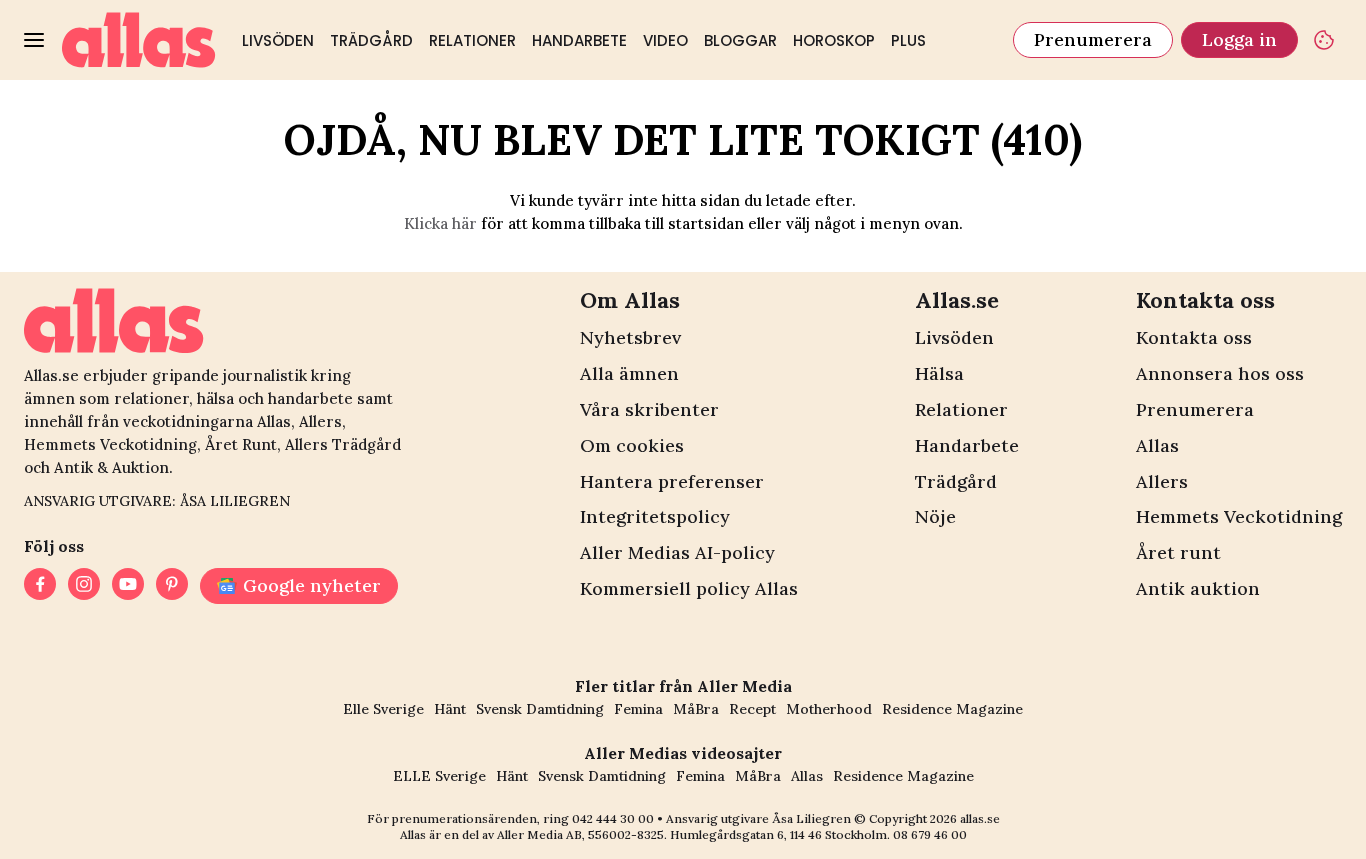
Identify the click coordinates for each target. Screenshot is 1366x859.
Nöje (935, 516)
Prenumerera (1093, 39)
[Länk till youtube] (128, 586)
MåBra (696, 709)
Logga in (1239, 39)
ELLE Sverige (439, 776)
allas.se (980, 818)
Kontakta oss (1194, 337)
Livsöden (278, 40)
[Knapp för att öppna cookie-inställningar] (1324, 40)
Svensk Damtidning (540, 709)
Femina (638, 709)
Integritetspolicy (655, 516)
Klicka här (440, 223)
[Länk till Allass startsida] (139, 40)
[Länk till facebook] (40, 586)
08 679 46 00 (930, 834)
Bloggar (740, 40)
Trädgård (371, 40)
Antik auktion (1198, 588)
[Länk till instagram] (84, 586)
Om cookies (632, 445)
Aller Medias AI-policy (677, 552)
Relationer (472, 40)
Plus (908, 40)
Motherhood (829, 709)
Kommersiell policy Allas (689, 588)
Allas (1157, 445)
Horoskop (834, 40)
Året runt (1178, 552)
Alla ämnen (629, 373)
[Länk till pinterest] (172, 586)
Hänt (450, 709)
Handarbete (579, 40)
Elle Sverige (383, 709)
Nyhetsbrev (630, 337)
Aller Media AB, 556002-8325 (580, 834)
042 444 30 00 (613, 818)
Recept (752, 709)
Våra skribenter (649, 409)
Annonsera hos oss (1220, 373)
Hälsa (939, 373)
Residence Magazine (952, 709)
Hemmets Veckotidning (1239, 516)
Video (665, 40)
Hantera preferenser (672, 481)
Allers (1162, 481)
